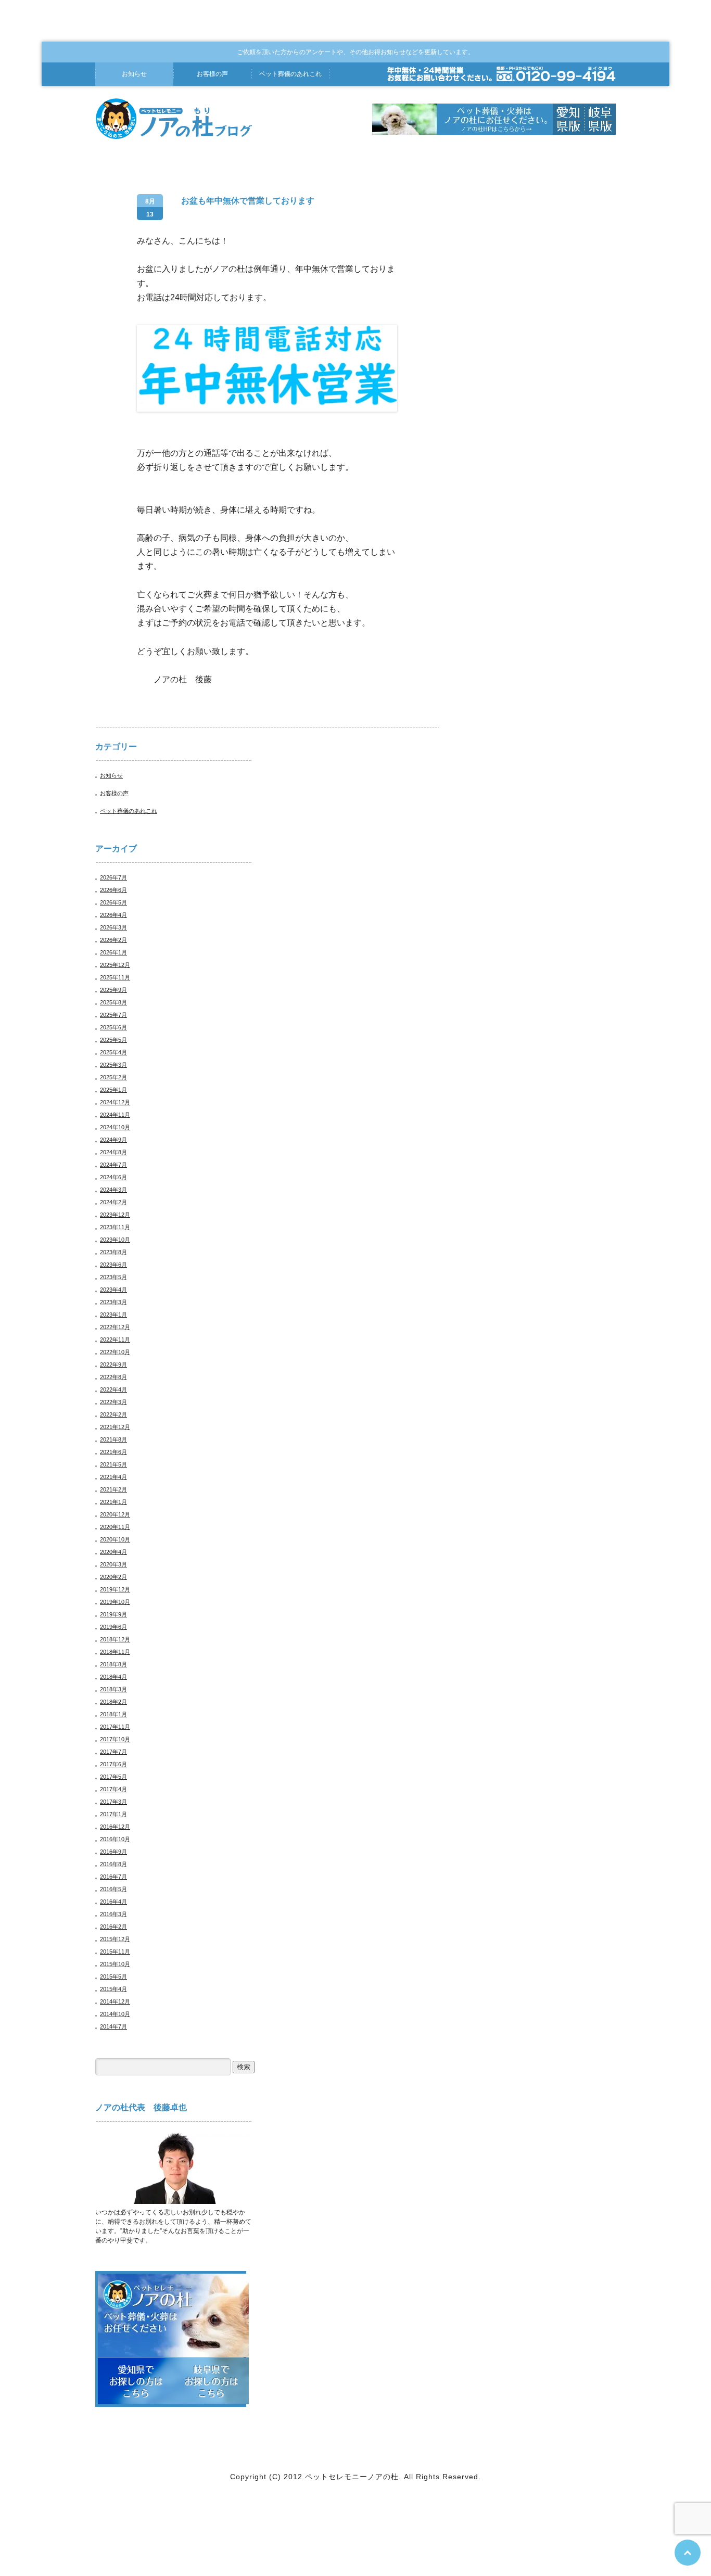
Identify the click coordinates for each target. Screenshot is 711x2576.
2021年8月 (113, 1439)
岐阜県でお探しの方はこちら (211, 2381)
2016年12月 (115, 1827)
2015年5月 (113, 1976)
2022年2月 (113, 1414)
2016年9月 (113, 1852)
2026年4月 (113, 915)
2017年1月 (113, 1814)
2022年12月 (115, 1327)
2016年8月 (113, 1864)
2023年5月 (113, 1277)
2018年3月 (113, 1689)
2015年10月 (115, 1964)
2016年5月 (113, 1889)
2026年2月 (113, 940)
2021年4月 (113, 1477)
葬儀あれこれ (290, 74)
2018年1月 (113, 1714)
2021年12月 (115, 1427)
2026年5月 (113, 902)
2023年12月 (115, 1215)
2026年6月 (113, 890)
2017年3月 (113, 1802)
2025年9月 (113, 990)
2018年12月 (115, 1639)
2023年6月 (113, 1265)
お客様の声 (212, 74)
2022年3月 (113, 1402)
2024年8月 (113, 1152)
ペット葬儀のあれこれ (129, 811)
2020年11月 (115, 1527)
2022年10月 (115, 1352)
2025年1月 (113, 1090)
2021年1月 (113, 1502)
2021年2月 (113, 1489)
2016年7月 (113, 1877)
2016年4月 (113, 1902)
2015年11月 (115, 1952)
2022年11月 (115, 1340)
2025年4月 (113, 1052)
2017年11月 (115, 1727)
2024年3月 (113, 1190)
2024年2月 (113, 1202)
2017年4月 (113, 1789)
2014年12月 (115, 2001)
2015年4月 (113, 1989)
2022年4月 (113, 1389)
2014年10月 (115, 2014)
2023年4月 (113, 1290)
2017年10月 (115, 1739)
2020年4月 (113, 1552)
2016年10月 (115, 1839)
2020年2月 (113, 1577)
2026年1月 (113, 952)
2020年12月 (115, 1514)
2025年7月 (113, 1015)
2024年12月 (115, 1102)
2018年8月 (113, 1664)
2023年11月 (115, 1227)
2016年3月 (113, 1914)
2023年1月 (113, 1315)
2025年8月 (113, 1002)
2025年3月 (113, 1065)
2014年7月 (113, 2026)
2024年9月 (113, 1140)
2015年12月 (115, 1939)
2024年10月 (115, 1127)
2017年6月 (113, 1764)
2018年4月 (113, 1677)
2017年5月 (113, 1777)
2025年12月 (115, 965)
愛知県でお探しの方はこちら (136, 2381)
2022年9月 (113, 1364)
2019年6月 (113, 1627)
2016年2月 (113, 1927)
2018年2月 (113, 1702)
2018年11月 (115, 1652)
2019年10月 (115, 1602)
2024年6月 (113, 1177)
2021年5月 (113, 1464)
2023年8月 (113, 1252)
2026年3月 (113, 927)
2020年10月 (115, 1539)
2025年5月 (113, 1040)
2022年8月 (113, 1377)
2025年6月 (113, 1027)
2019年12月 (115, 1589)
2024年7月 (113, 1165)
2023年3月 (113, 1302)
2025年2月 (113, 1077)
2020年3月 (113, 1564)
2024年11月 (115, 1115)
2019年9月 (113, 1614)
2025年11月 (115, 977)
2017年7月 (113, 1752)
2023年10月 (115, 1240)
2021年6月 (113, 1452)
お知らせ (134, 74)
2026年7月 (113, 877)
